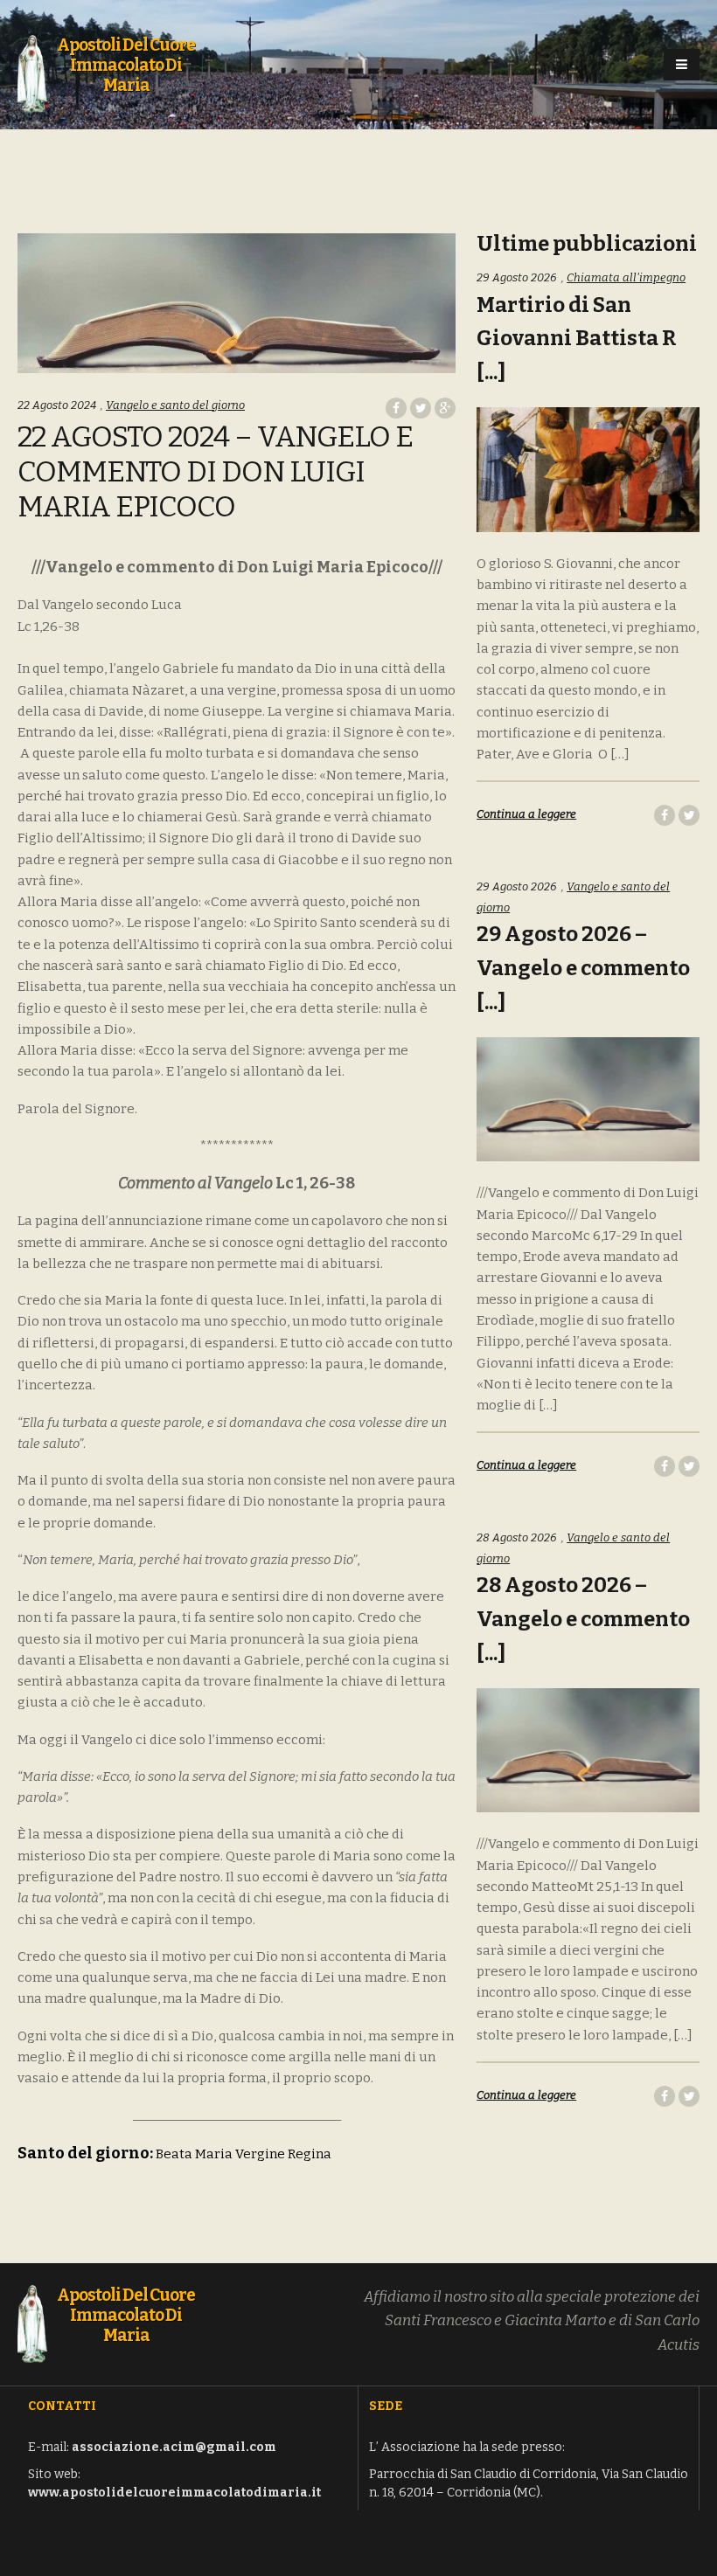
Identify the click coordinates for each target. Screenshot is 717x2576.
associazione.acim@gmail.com (174, 2447)
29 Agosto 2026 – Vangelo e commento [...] (583, 968)
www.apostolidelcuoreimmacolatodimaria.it (174, 2493)
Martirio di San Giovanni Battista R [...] (577, 339)
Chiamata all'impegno (626, 277)
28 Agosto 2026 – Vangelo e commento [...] (583, 1619)
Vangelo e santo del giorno (175, 405)
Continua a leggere (526, 814)
